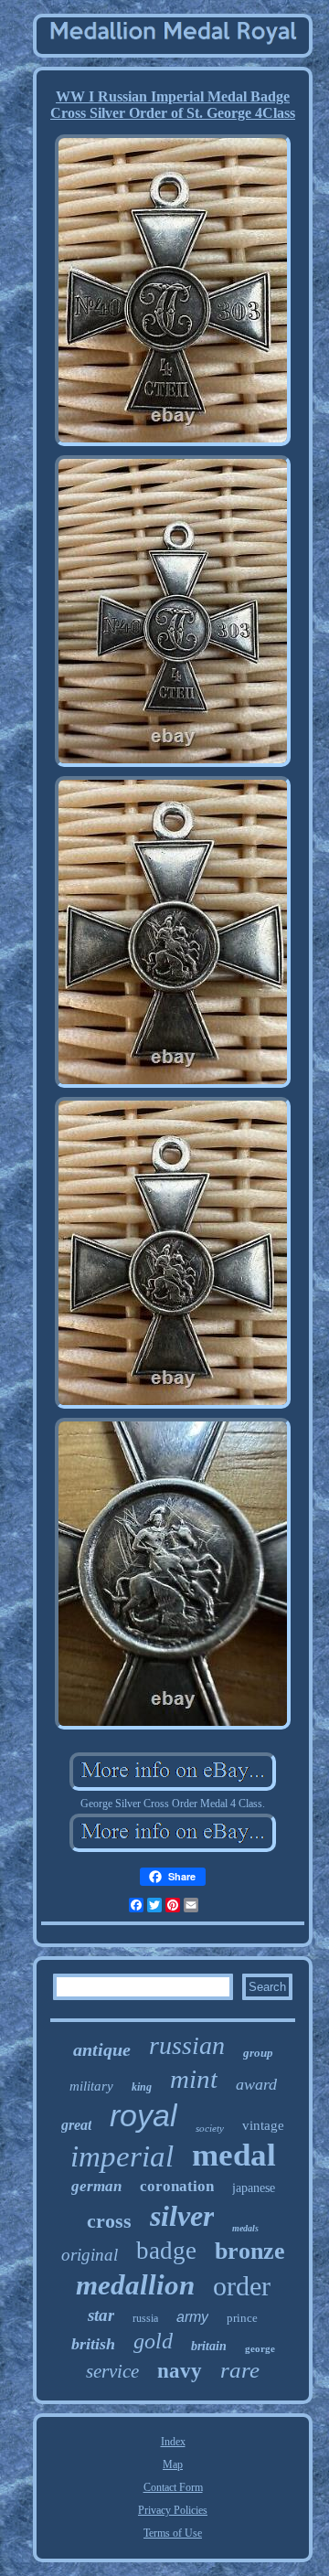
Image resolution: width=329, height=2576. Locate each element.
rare (240, 2370)
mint (194, 2079)
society (210, 2128)
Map (173, 2464)
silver (182, 2216)
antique (102, 2049)
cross (109, 2221)
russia (145, 2318)
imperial (122, 2156)
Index (173, 2442)
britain (209, 2346)
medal (234, 2155)
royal (143, 2115)
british (93, 2344)
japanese (254, 2188)
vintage (263, 2125)
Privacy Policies (173, 2510)
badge (166, 2251)
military (91, 2086)
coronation (177, 2186)
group (258, 2053)
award (256, 2084)
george (260, 2348)
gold (153, 2341)
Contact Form (173, 2487)
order (242, 2286)
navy (180, 2371)
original (90, 2255)
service (112, 2371)
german (96, 2186)
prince (242, 2318)
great (76, 2125)
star (101, 2315)
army (192, 2317)
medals (245, 2228)
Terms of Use (173, 2533)
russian (187, 2045)
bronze (250, 2251)
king (142, 2087)
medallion (135, 2285)
